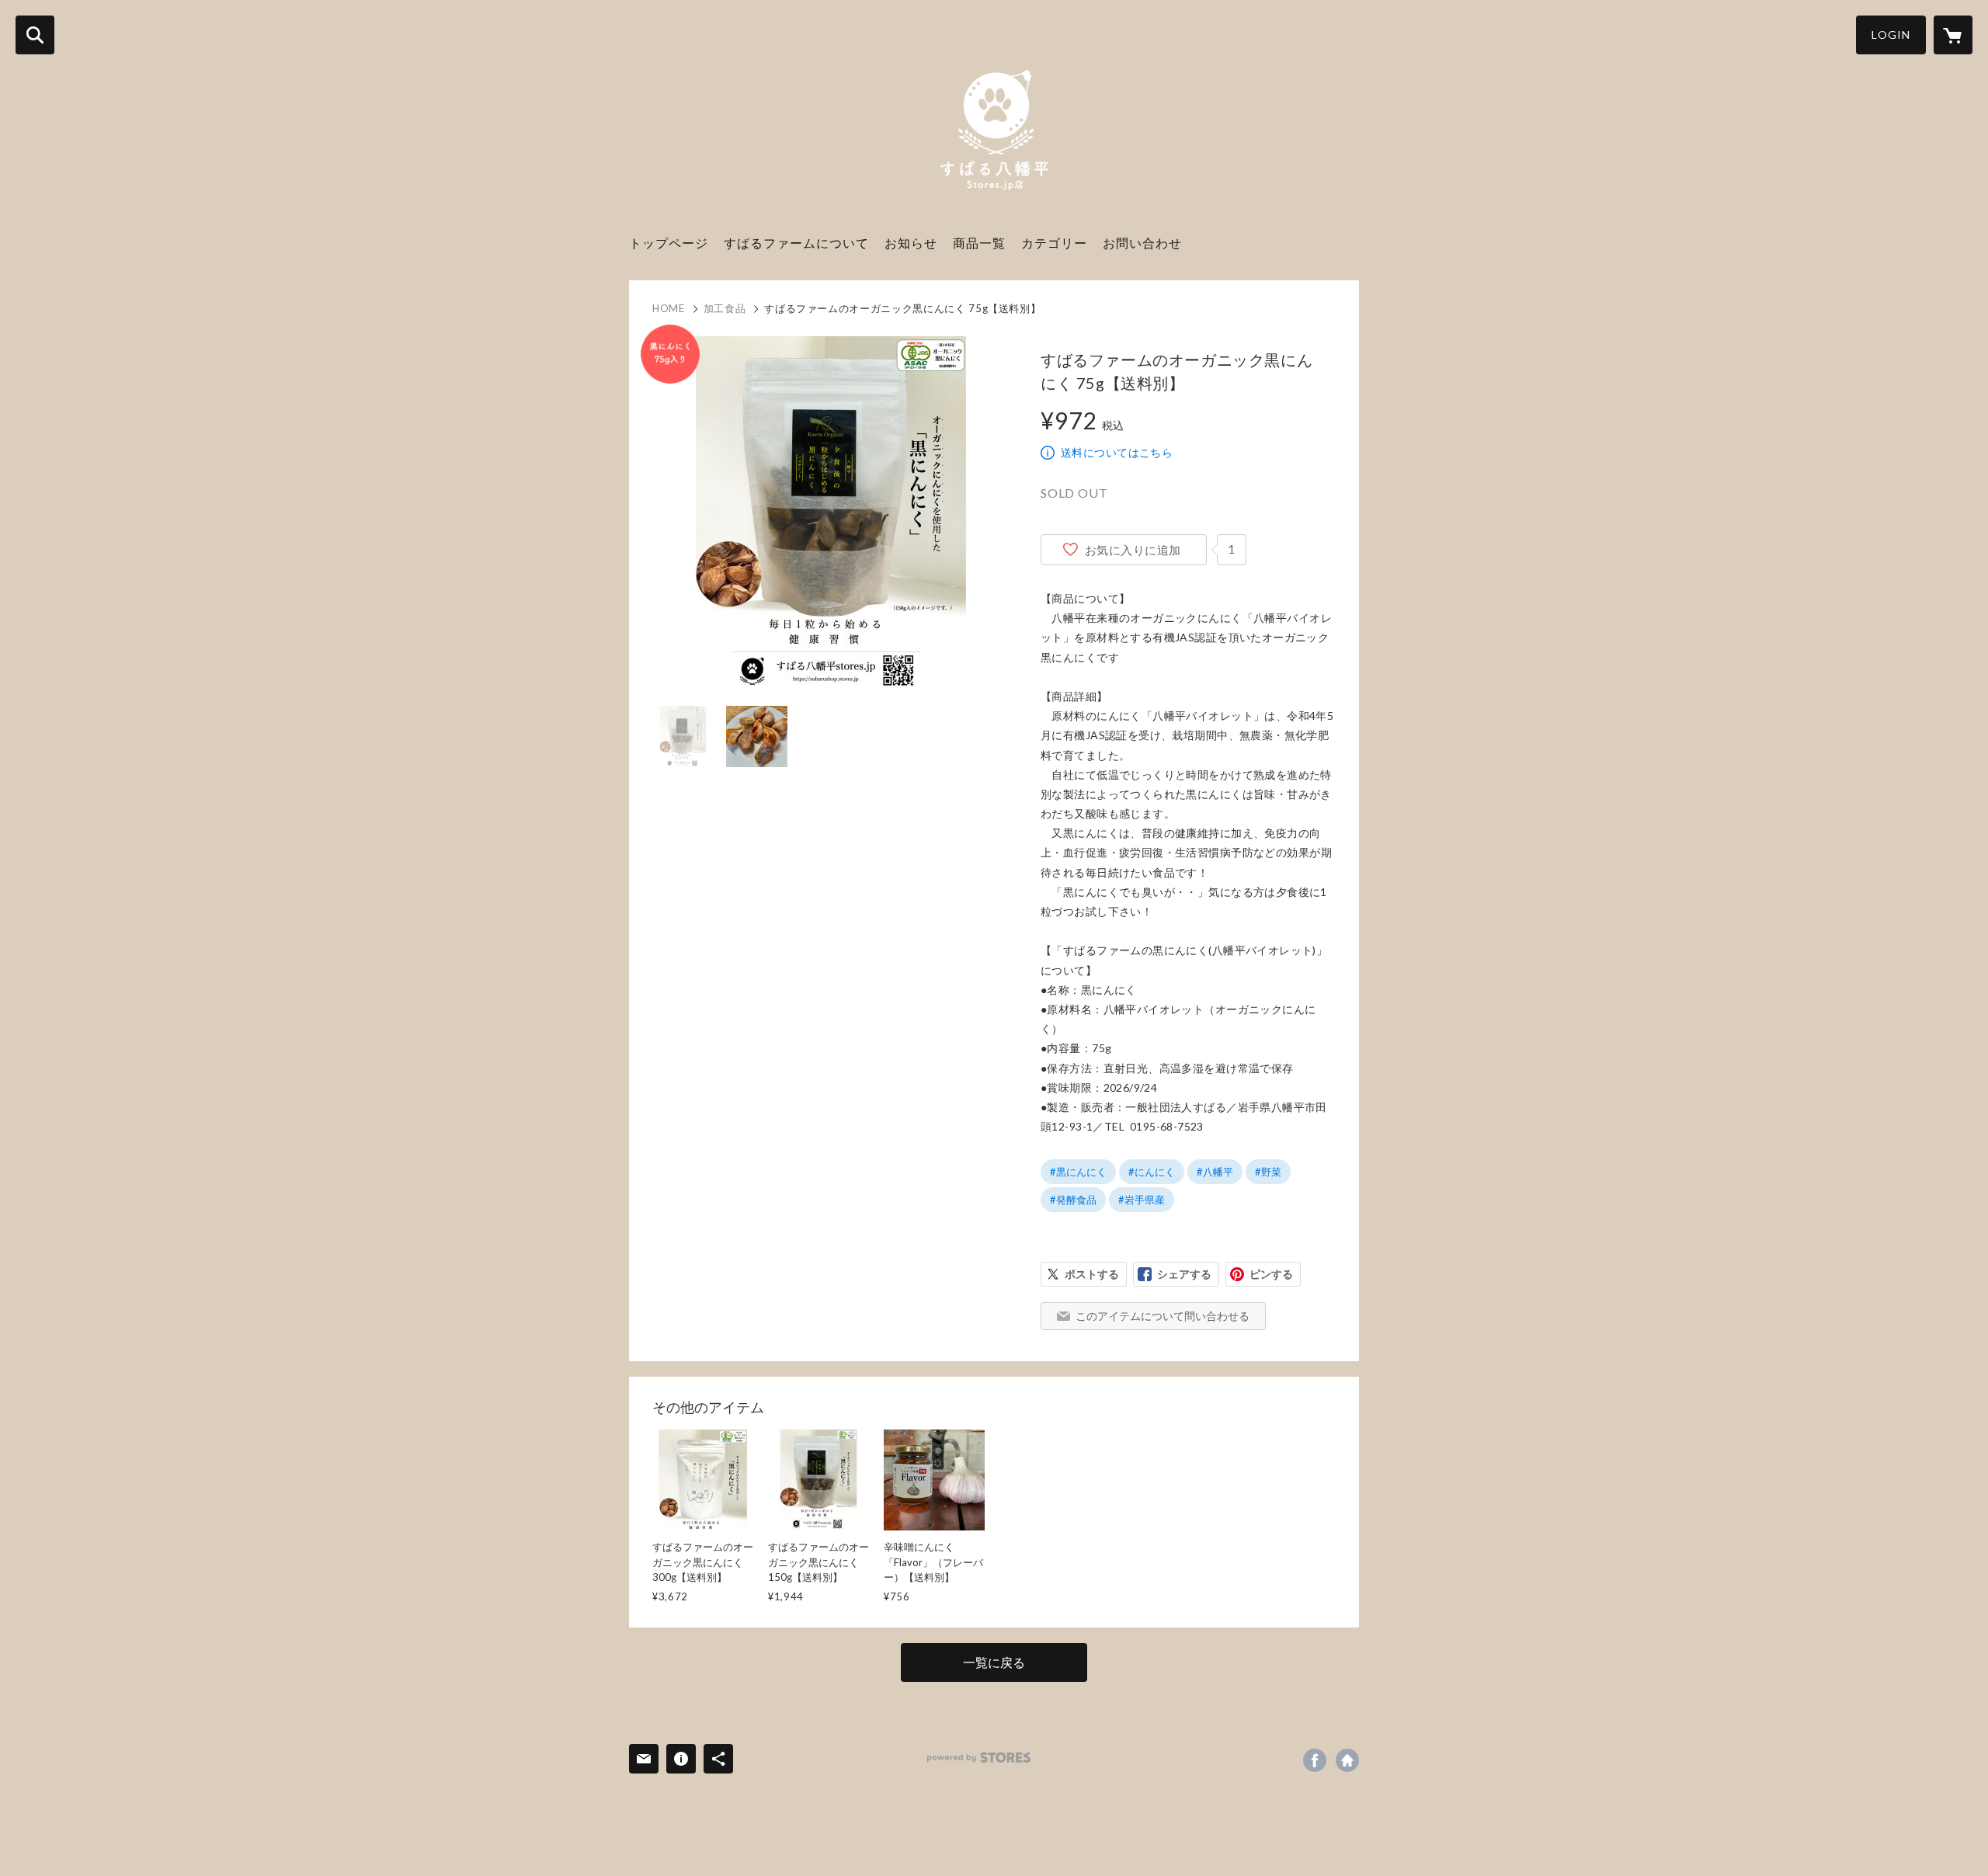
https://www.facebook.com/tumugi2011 (1315, 1760)
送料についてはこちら (1117, 452)
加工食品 (725, 308)
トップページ (669, 243)
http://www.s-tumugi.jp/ (1347, 1760)
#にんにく (1152, 1172)
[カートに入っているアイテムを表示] (1953, 35)
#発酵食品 (1073, 1200)
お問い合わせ (1142, 243)
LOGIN (1891, 35)
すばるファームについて (796, 243)
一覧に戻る (994, 1662)
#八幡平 (1215, 1172)
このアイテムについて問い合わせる (1163, 1316)
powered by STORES (979, 1758)
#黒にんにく (1078, 1172)
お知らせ (911, 243)
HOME (669, 308)
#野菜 (1268, 1172)
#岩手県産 (1142, 1200)
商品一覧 (979, 243)
